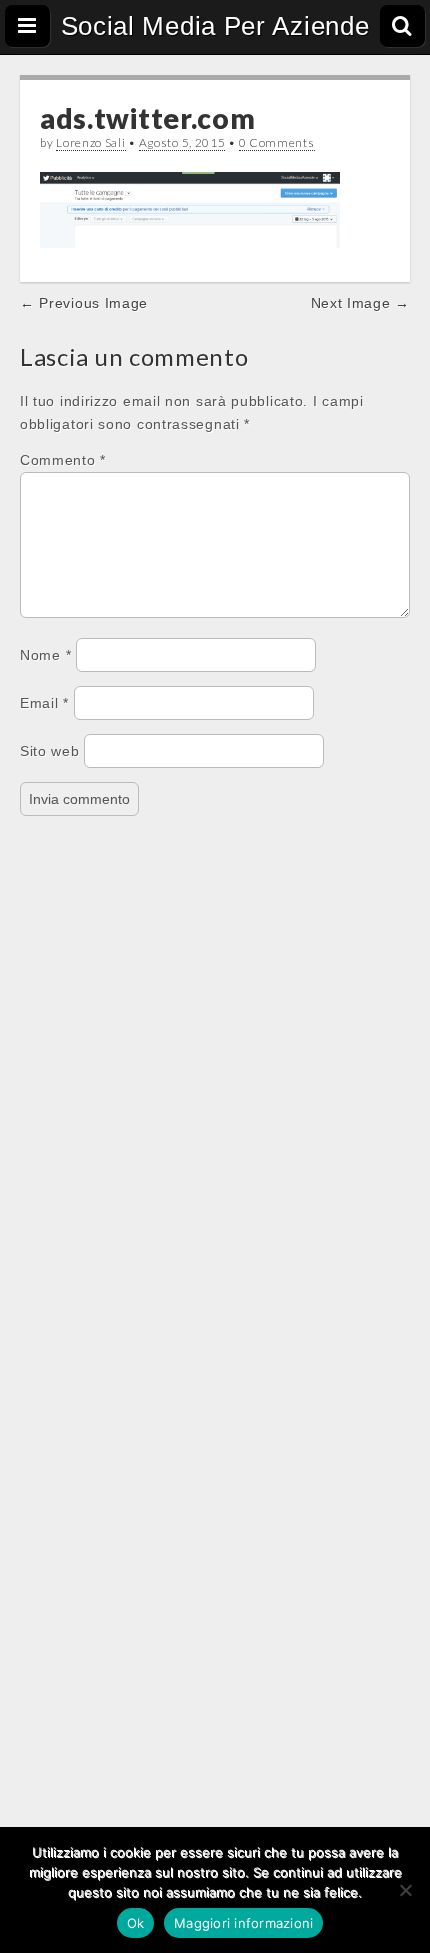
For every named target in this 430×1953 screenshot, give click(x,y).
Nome (45, 655)
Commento (63, 460)
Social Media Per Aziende (215, 26)
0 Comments (277, 142)
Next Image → (360, 303)
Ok (136, 1923)
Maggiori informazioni (243, 1923)
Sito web (50, 751)
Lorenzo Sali (90, 142)
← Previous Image (84, 303)
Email (44, 703)
